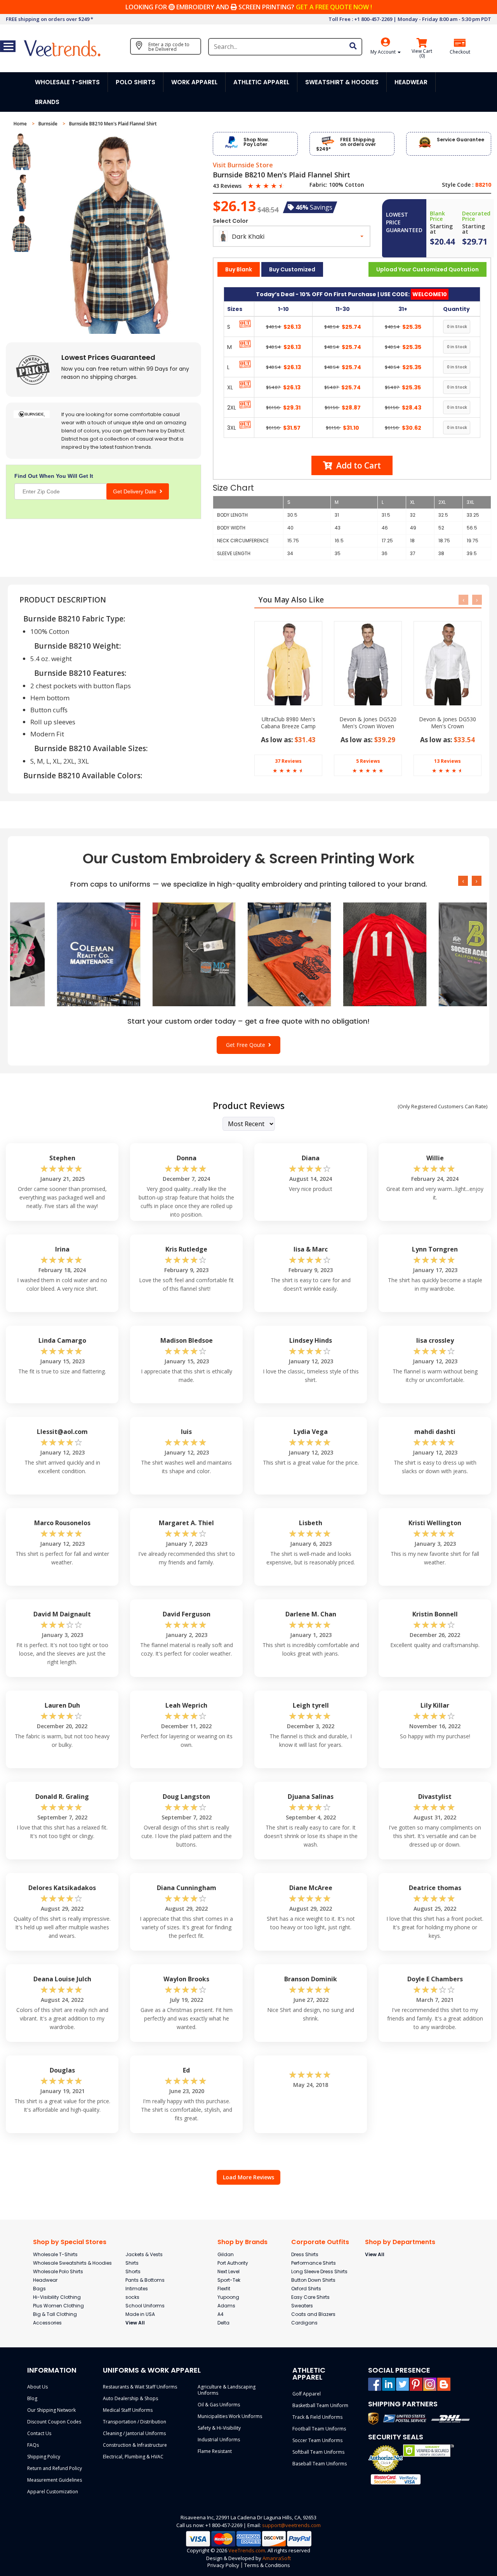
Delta (223, 2323)
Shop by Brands (242, 2242)
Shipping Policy (44, 2457)
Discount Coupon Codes (54, 2422)
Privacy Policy (223, 2565)
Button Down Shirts (313, 2280)
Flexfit (224, 2289)
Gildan (226, 2254)
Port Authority (233, 2263)
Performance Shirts (314, 2263)
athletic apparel (261, 82)
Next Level (229, 2271)
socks (132, 2297)
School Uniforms (145, 2306)
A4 (221, 2314)
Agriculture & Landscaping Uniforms (227, 2390)
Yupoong (228, 2297)
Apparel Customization (53, 2492)
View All (135, 2323)
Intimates (137, 2289)
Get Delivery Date (136, 491)
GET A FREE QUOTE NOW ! (334, 7)
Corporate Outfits (320, 2242)
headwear (411, 82)
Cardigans (304, 2323)
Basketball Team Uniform (320, 2405)
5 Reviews (368, 761)
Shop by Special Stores (70, 2242)
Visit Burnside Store (243, 165)
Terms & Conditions (267, 2565)
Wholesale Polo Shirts (58, 2271)
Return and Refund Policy (55, 2468)
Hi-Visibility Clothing (57, 2297)
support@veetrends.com (291, 2525)
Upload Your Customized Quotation (427, 269)
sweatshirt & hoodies (342, 82)
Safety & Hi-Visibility (219, 2428)
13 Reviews (447, 761)
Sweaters (302, 2306)
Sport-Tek (229, 2280)
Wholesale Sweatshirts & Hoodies (72, 2263)
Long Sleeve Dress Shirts (319, 2271)
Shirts (132, 2263)
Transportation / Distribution (135, 2422)
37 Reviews (288, 761)
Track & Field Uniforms (317, 2417)
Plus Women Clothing (58, 2306)
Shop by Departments (400, 2242)
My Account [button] (384, 52)
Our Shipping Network (51, 2410)
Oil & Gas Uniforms (219, 2405)
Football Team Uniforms (319, 2429)
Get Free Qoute (247, 1045)
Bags (39, 2289)
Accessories (47, 2323)
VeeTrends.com (247, 2550)
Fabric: (318, 185)
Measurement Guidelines (55, 2480)
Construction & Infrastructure (135, 2445)
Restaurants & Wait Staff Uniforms (140, 2387)
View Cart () (422, 54)
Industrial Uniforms (219, 2440)
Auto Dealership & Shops (130, 2398)
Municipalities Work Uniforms (230, 2416)
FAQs (33, 2445)
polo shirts (136, 82)
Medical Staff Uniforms (128, 2410)
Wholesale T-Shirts (55, 2254)
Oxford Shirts (306, 2289)
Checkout (460, 52)
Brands (47, 102)
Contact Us (39, 2433)
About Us (37, 2387)
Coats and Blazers (313, 2314)
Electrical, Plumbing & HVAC (133, 2457)
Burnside (49, 124)
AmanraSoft (277, 2558)
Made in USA (140, 2314)
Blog (32, 2398)
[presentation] (463, 600)
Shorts (133, 2271)
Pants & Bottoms (145, 2280)
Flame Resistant (215, 2451)
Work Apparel (194, 82)
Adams (226, 2306)
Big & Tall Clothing (55, 2314)
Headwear (45, 2280)
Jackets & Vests (144, 2254)
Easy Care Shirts (310, 2297)
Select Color (230, 221)
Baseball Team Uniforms (320, 2464)
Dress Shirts (305, 2254)
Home (21, 124)
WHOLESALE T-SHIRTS (67, 82)
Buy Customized (292, 269)
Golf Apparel (307, 2394)
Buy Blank (239, 269)
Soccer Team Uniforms (317, 2440)
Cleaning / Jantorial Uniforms (134, 2433)
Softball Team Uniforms (318, 2452)
